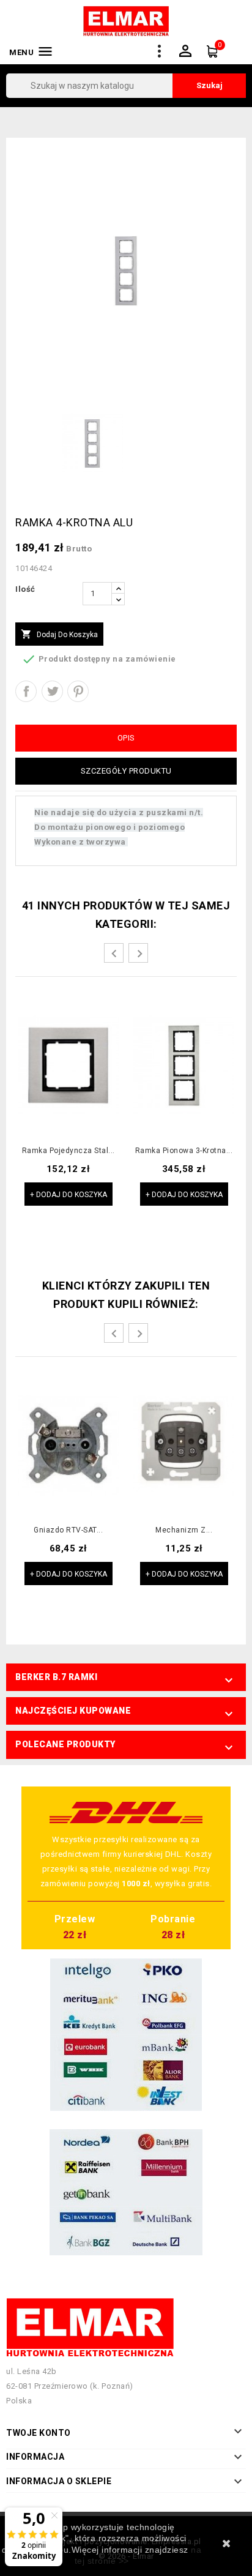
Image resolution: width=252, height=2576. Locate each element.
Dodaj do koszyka (59, 634)
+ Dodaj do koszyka (69, 1195)
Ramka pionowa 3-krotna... (184, 1151)
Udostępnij (26, 691)
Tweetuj (52, 691)
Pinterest (78, 691)
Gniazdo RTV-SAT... (68, 1530)
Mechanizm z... (184, 1530)
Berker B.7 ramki (56, 1677)
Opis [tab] (126, 738)
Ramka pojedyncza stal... (69, 1151)
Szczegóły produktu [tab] (126, 771)
